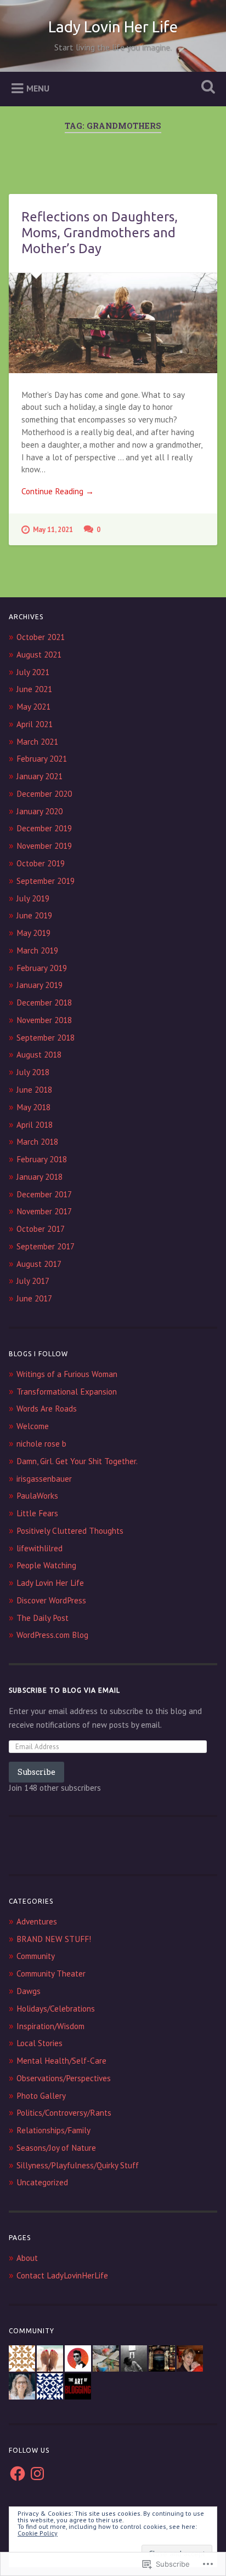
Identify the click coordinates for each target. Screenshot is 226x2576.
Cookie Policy (38, 2533)
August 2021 (39, 655)
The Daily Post (43, 1618)
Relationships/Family (53, 2130)
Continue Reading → (58, 491)
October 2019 (41, 863)
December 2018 (44, 1003)
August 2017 (39, 1264)
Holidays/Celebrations (56, 2009)
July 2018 (33, 1072)
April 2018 (35, 1125)
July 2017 (33, 1281)
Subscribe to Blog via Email (64, 1690)
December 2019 (44, 828)
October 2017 (41, 1229)
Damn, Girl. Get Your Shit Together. (77, 1461)
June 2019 (34, 915)
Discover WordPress (51, 1600)
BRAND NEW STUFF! (54, 1939)
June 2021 (34, 689)
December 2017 (44, 1194)
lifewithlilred (39, 1548)
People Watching (46, 1565)
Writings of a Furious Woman (67, 1374)
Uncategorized (42, 2182)
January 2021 (39, 776)
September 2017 (46, 1246)
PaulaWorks (37, 1496)
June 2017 (34, 1298)
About (27, 2258)
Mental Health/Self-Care (61, 2061)
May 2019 (33, 933)
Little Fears (37, 1513)
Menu (38, 88)
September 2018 (46, 1038)
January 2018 (39, 1177)
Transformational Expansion (67, 1392)
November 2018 (44, 1020)
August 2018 (39, 1055)
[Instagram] (37, 2474)
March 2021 (37, 742)
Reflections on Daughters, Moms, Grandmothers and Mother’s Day (100, 233)
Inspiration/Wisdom (50, 2026)
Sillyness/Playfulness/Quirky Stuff (78, 2165)
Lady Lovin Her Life (113, 27)
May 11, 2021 (53, 530)
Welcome (33, 1426)
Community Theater (51, 1974)
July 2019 (33, 898)
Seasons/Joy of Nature (56, 2148)
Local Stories (39, 2043)
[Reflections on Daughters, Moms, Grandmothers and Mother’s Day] (113, 323)
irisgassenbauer (44, 1479)
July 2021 (33, 672)
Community (36, 1956)
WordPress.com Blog (52, 1635)
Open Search (206, 88)
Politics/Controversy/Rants (64, 2113)
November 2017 (44, 1211)
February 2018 (42, 1159)
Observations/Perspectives (64, 2078)
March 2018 (37, 1142)
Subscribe (36, 1772)
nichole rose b (41, 1444)
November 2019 (44, 846)
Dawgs (29, 1991)
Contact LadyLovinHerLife (62, 2275)
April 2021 (35, 724)
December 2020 (44, 794)
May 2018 (33, 1107)
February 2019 (42, 968)
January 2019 (39, 985)
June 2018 (34, 1090)
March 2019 (37, 950)
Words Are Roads (47, 1409)
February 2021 (42, 759)
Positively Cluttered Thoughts (70, 1531)
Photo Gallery (41, 2096)
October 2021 (41, 637)
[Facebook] (18, 2474)
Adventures (37, 1921)
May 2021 (33, 707)
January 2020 (39, 811)
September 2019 (46, 881)
